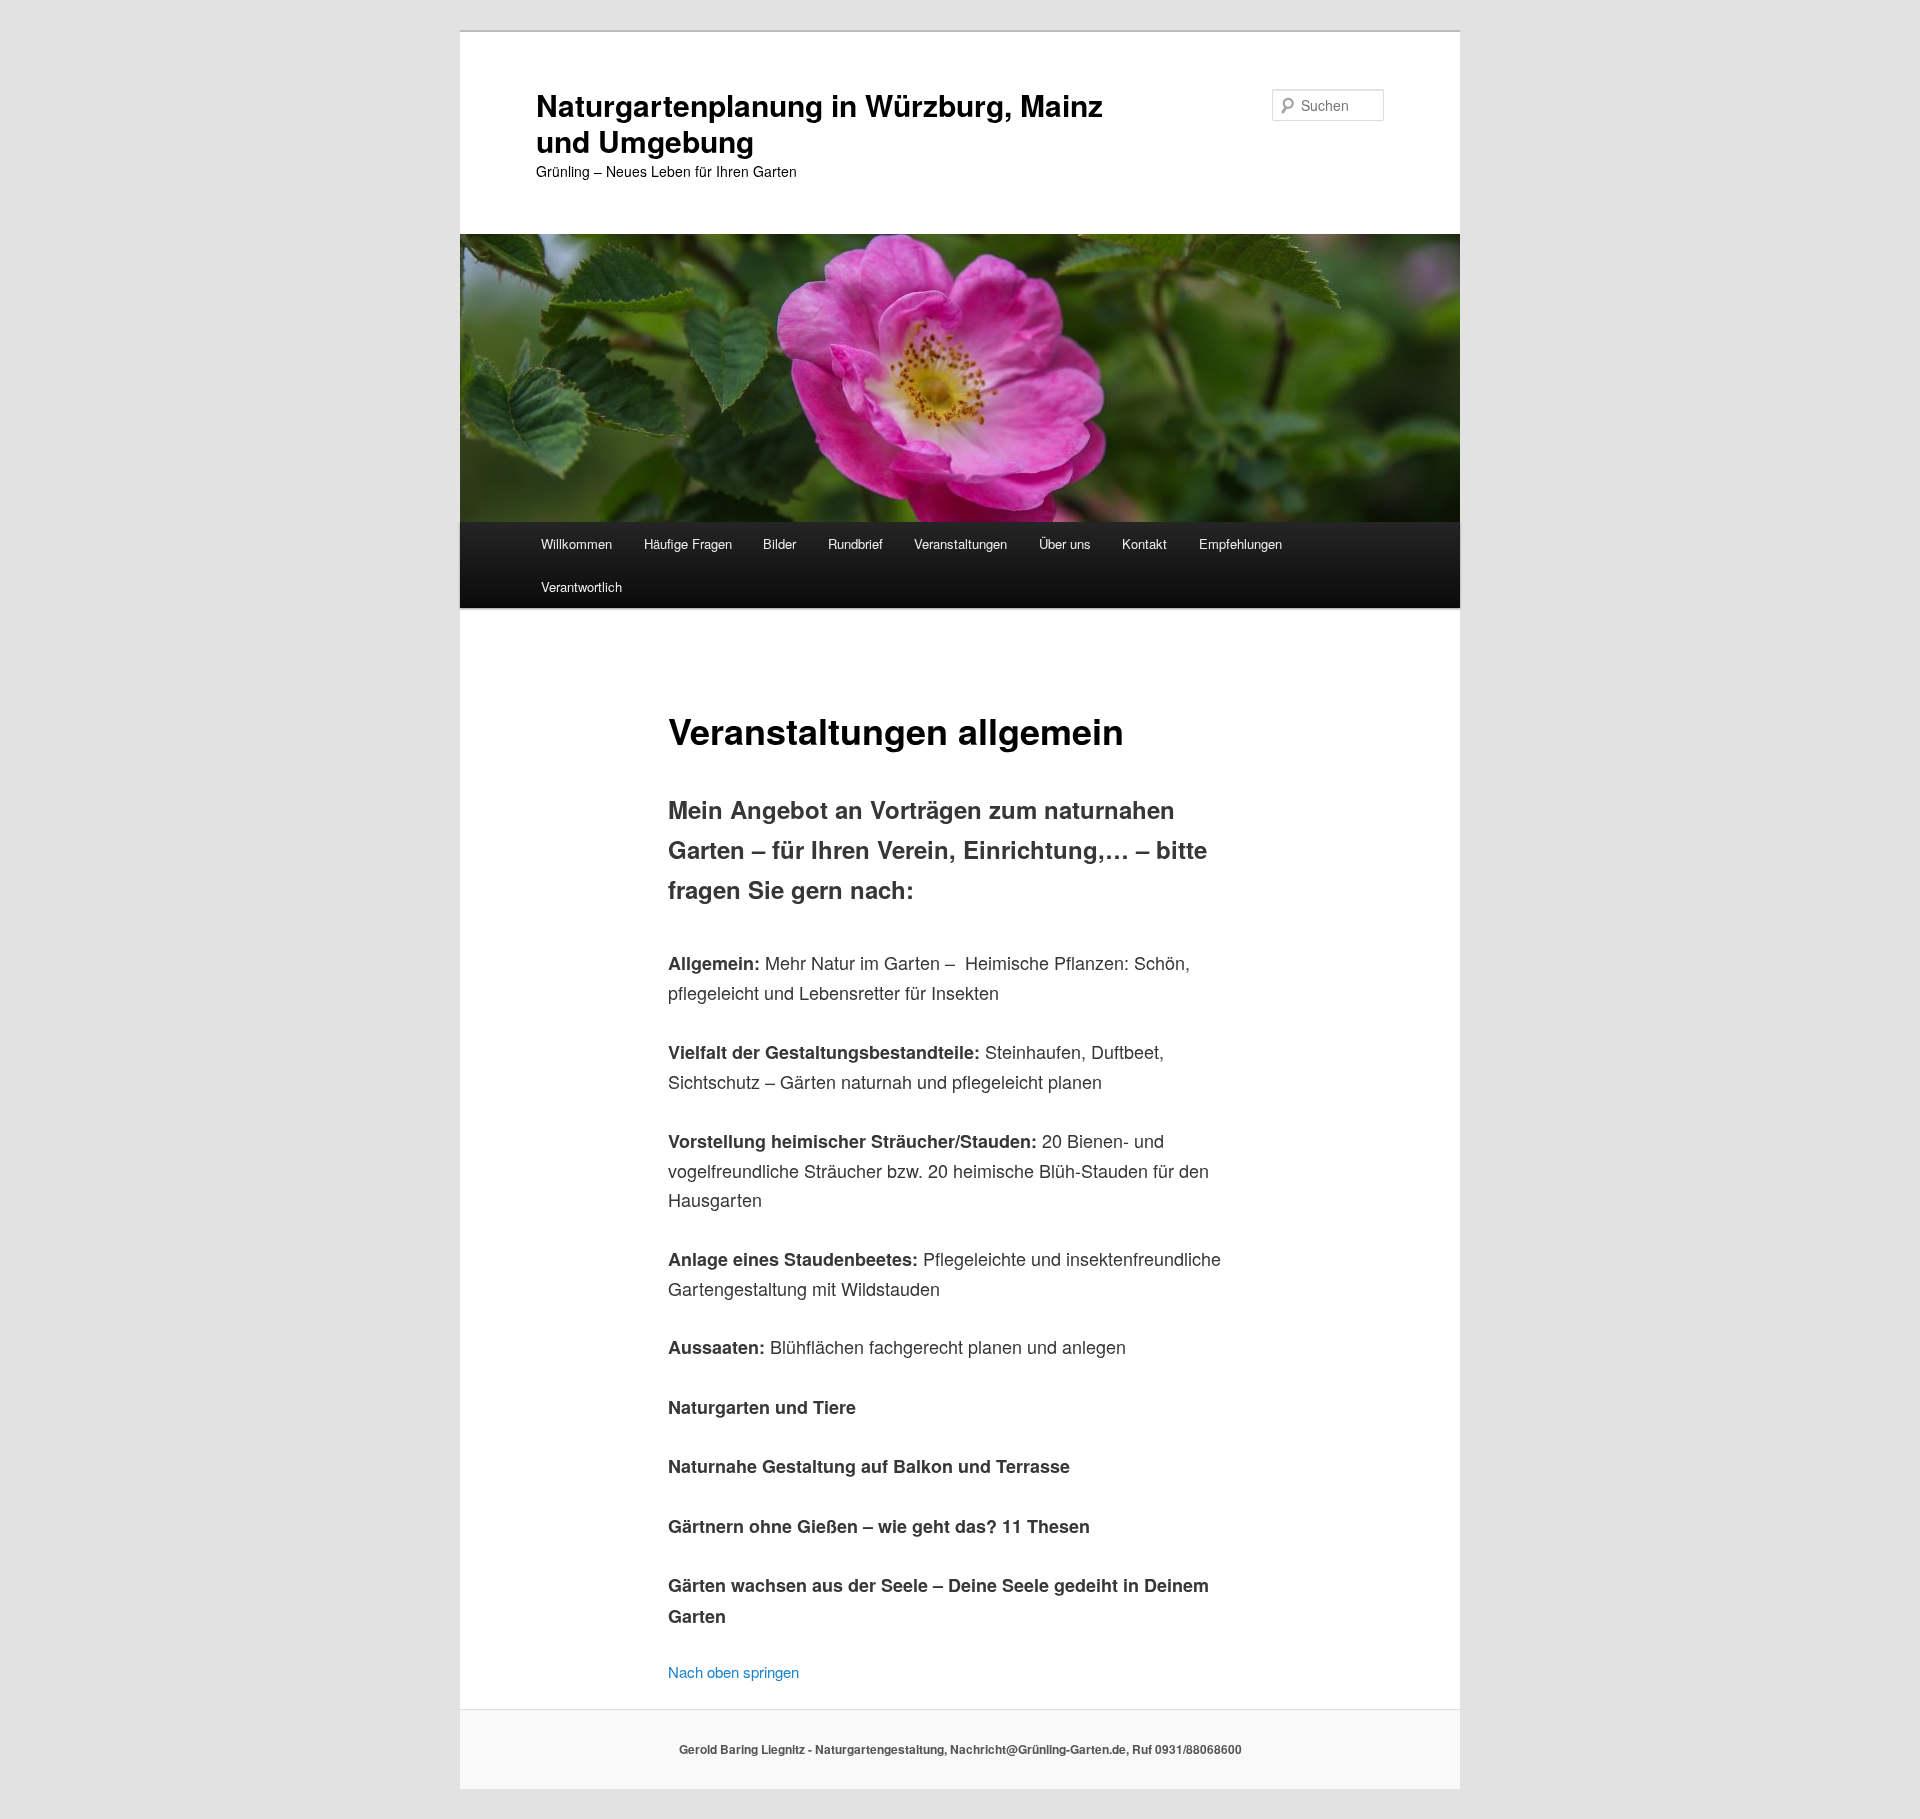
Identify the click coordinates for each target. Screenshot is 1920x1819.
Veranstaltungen (960, 543)
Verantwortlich (581, 586)
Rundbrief (855, 543)
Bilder (779, 543)
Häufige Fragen (688, 543)
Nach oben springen (733, 1671)
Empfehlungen (1240, 543)
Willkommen (576, 543)
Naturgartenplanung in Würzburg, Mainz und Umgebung (819, 122)
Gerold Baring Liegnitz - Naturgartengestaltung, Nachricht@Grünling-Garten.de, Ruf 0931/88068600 (960, 1749)
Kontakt (1144, 543)
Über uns (1065, 543)
